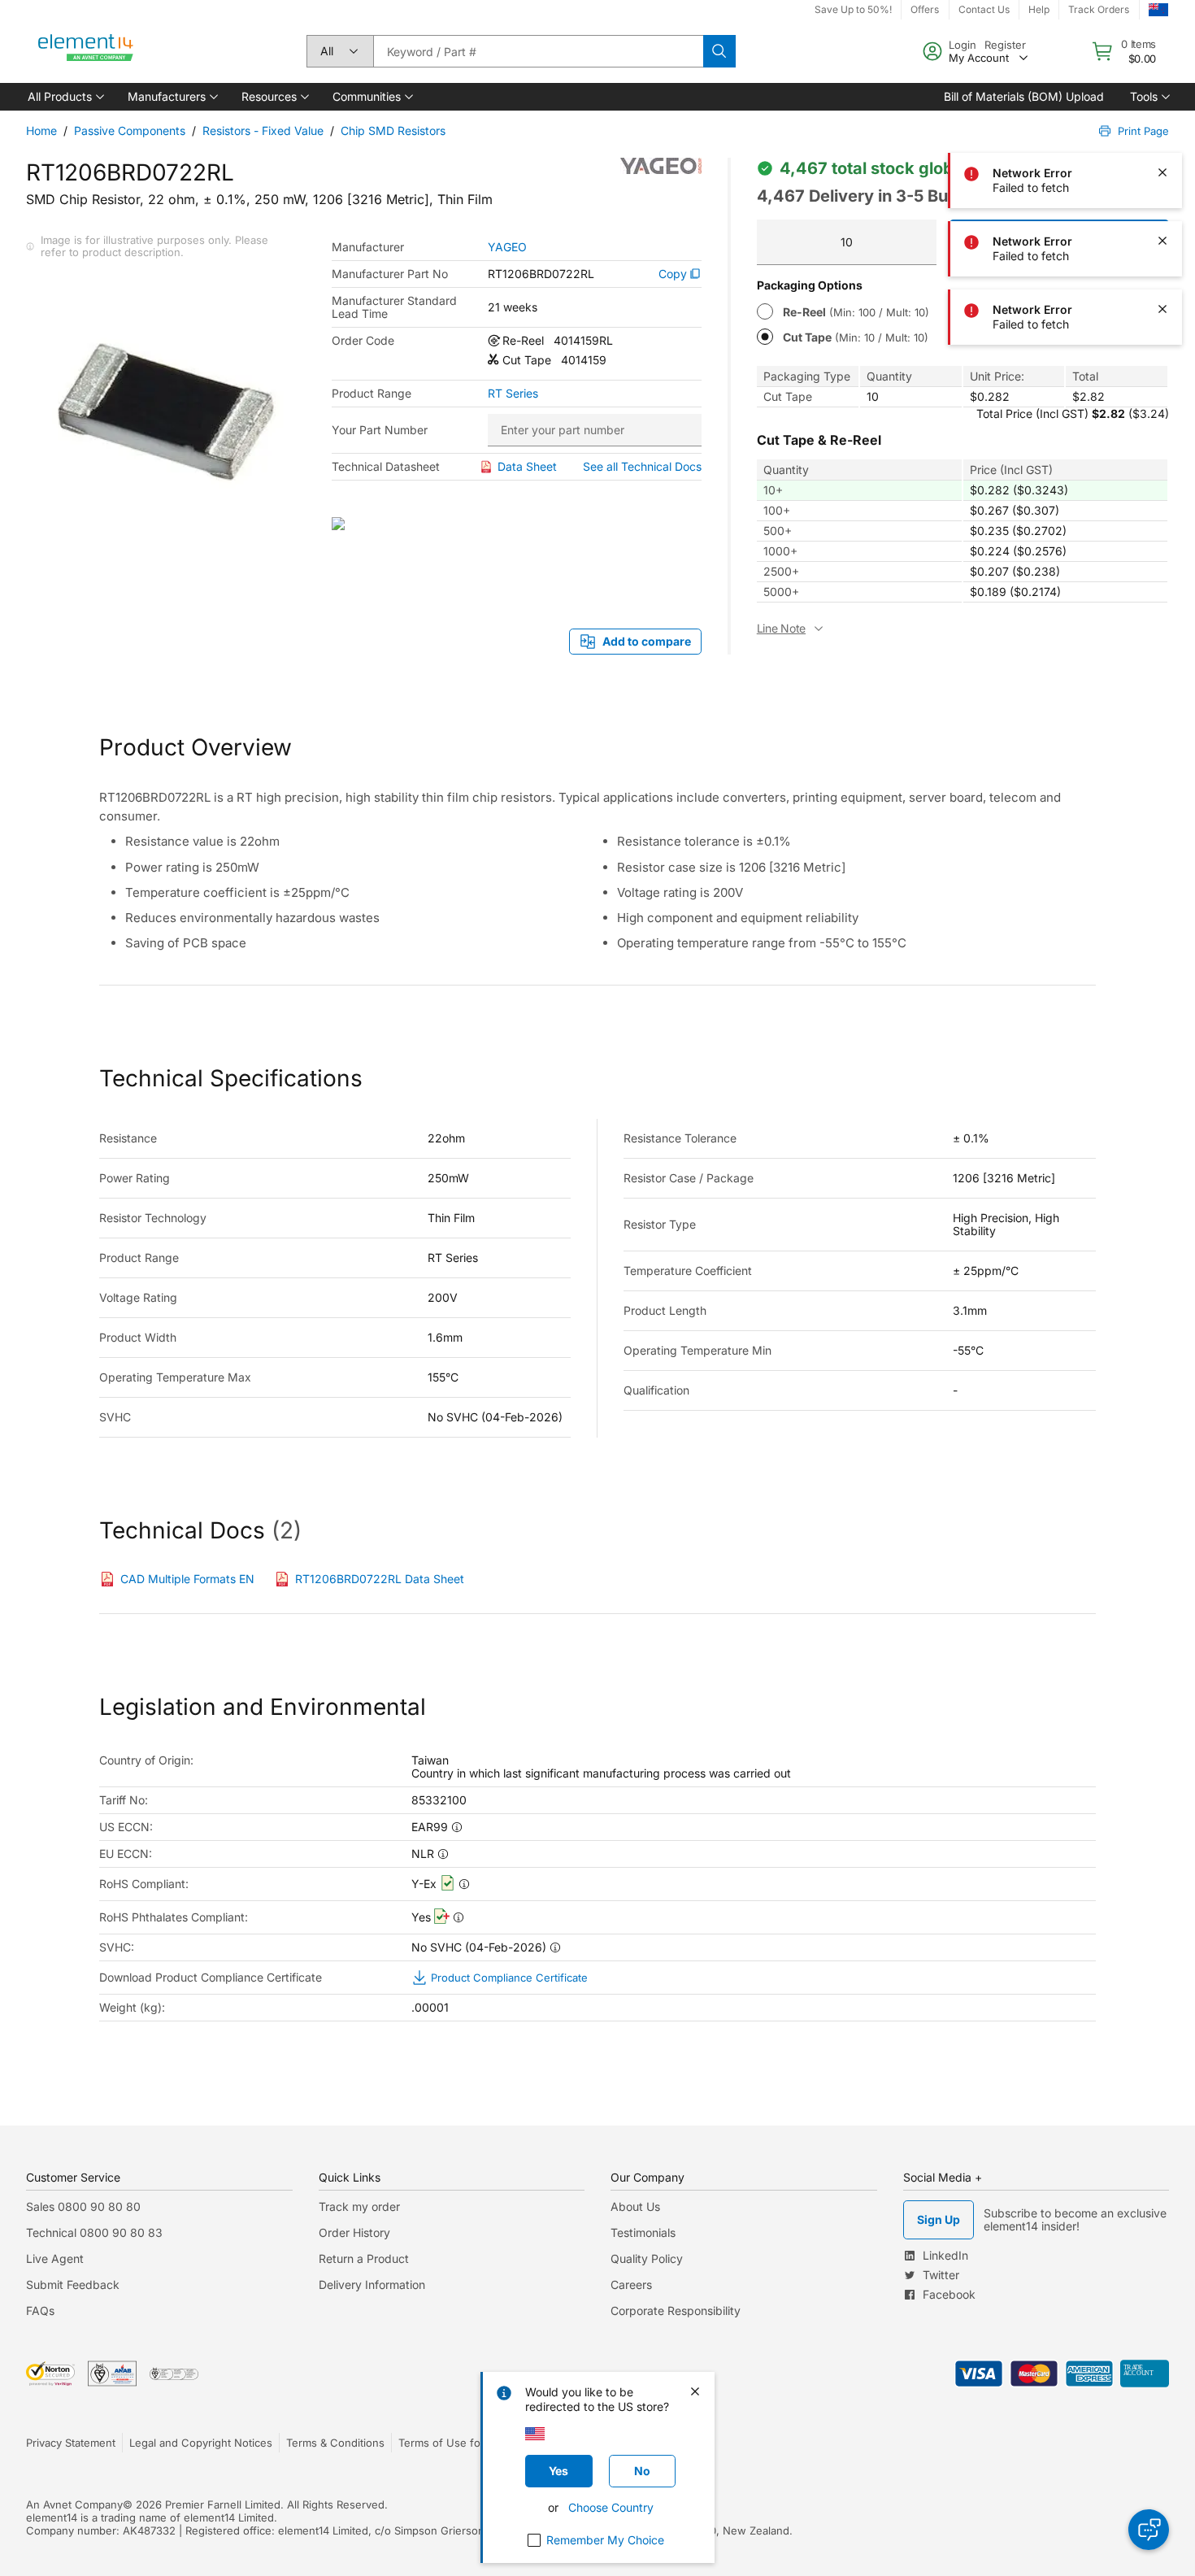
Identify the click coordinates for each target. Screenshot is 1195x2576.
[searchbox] (538, 51)
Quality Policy (647, 2258)
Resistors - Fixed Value (263, 131)
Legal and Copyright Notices (201, 2443)
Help (1039, 9)
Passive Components (130, 131)
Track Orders (1099, 9)
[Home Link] (86, 51)
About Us (635, 2206)
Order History (354, 2232)
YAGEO (507, 247)
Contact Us (984, 9)
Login (963, 45)
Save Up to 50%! (853, 9)
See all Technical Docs (642, 466)
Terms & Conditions (335, 2443)
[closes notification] (1162, 104)
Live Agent (55, 2258)
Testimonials (643, 2232)
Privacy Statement (71, 2443)
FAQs (40, 2311)
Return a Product (364, 2258)
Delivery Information (372, 2284)
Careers (631, 2284)
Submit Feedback (73, 2284)
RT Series (513, 394)
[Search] (719, 51)
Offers (925, 9)
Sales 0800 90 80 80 (83, 2206)
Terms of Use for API (451, 2443)
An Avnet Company (74, 2504)
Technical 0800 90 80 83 (94, 2232)
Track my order (359, 2206)
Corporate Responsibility (676, 2311)
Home (41, 131)
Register (1005, 45)
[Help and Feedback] (1149, 2530)
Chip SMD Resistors (393, 131)
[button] (65, 97)
